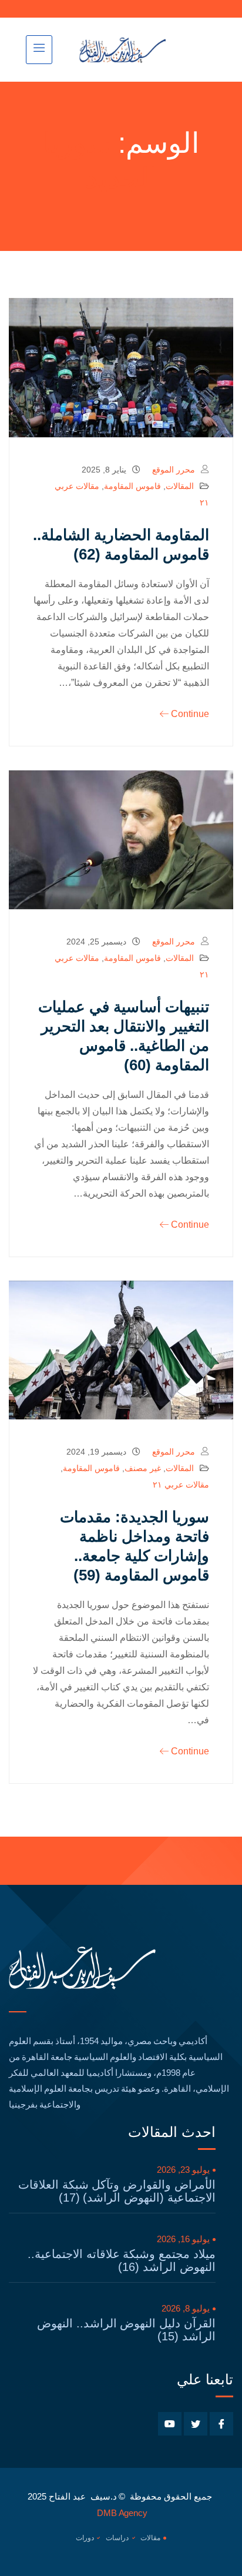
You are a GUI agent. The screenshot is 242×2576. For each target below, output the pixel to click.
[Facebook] (221, 2424)
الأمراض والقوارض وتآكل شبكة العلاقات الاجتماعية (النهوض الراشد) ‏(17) (117, 2191)
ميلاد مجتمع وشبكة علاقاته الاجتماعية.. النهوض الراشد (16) (122, 2260)
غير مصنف (143, 1468)
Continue (190, 714)
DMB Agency (122, 2513)
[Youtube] (170, 2424)
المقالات (180, 486)
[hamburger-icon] (39, 50)
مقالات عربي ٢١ (181, 1485)
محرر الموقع (174, 470)
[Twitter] (196, 2424)
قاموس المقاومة (132, 486)
